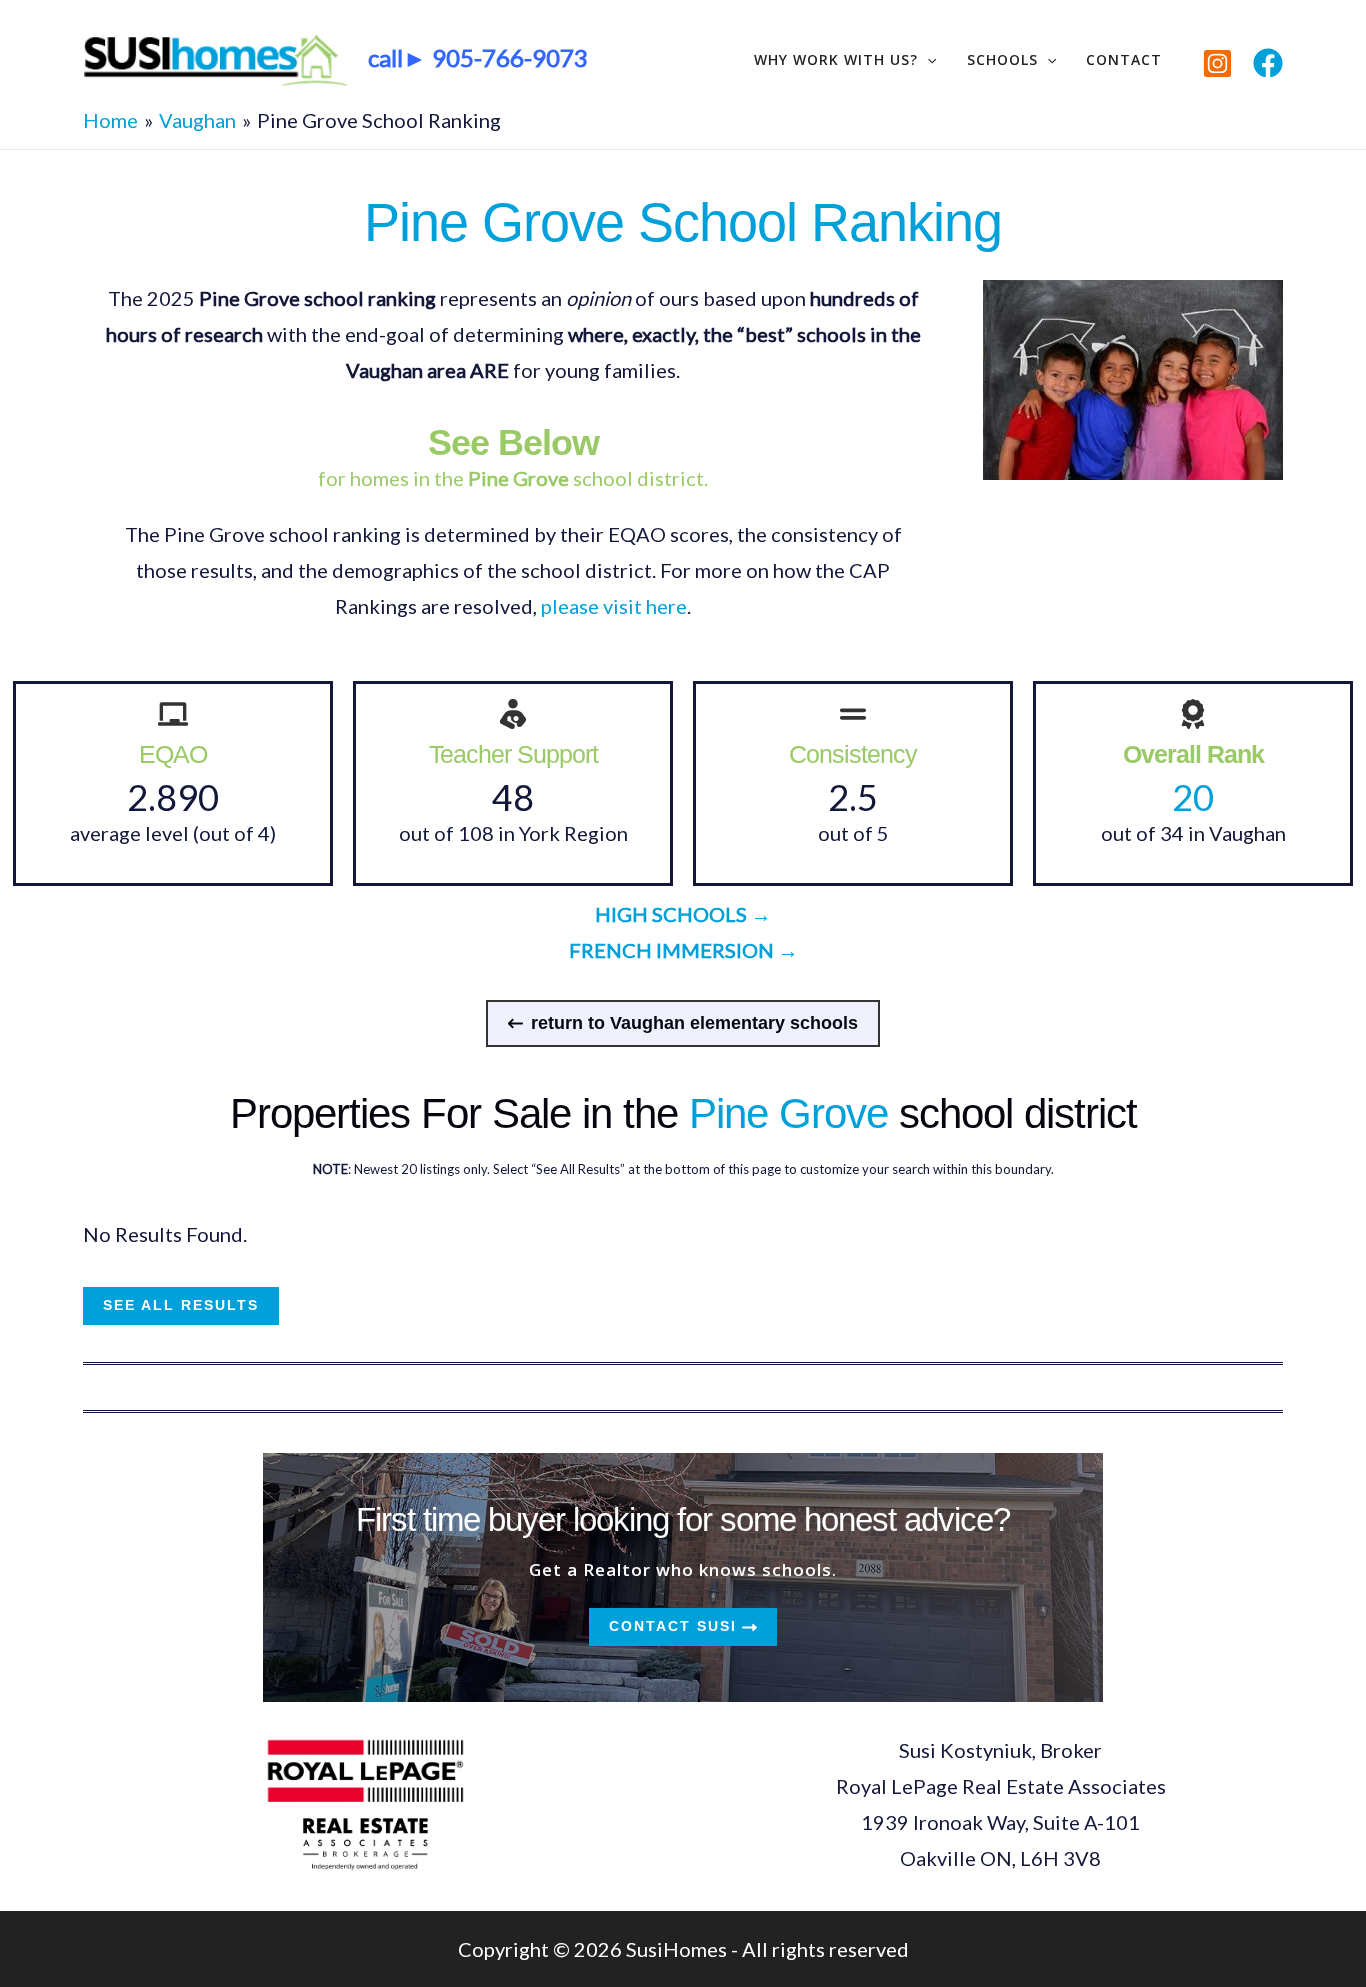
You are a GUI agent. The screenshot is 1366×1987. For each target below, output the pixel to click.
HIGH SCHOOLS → (683, 914)
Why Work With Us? (836, 59)
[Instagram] (1217, 63)
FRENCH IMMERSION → (683, 950)
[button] (683, 1023)
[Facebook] (1268, 63)
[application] (927, 60)
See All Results (181, 1305)
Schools (1002, 59)
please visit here (614, 606)
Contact (1124, 59)
